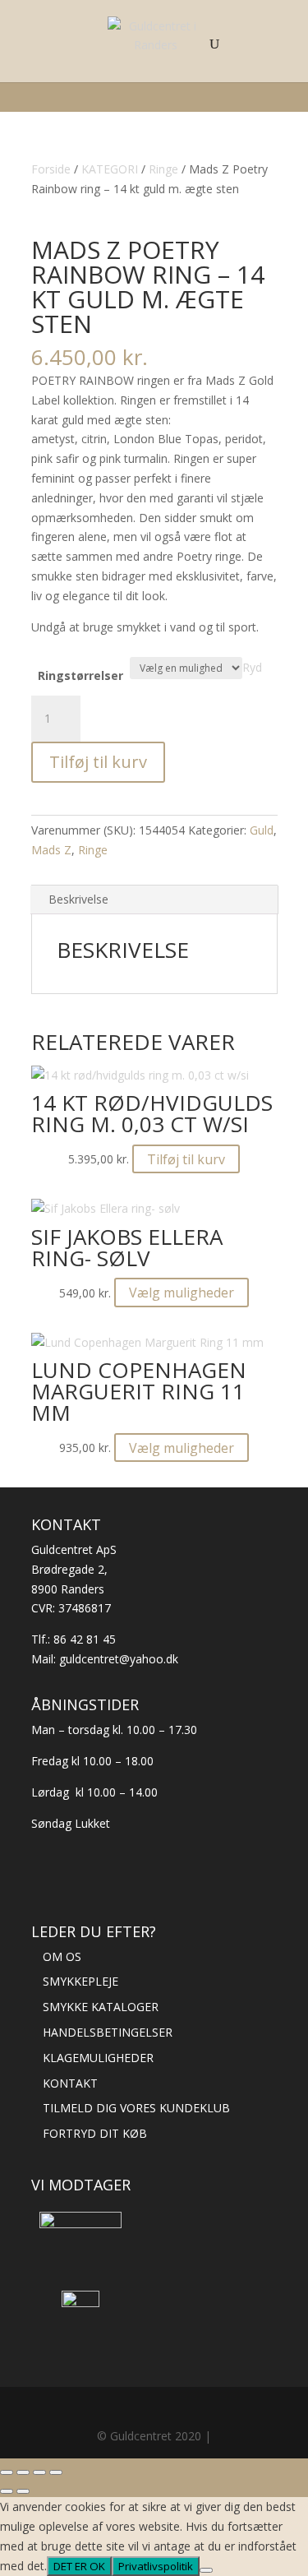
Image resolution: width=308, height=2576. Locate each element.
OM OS (62, 1956)
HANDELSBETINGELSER (108, 2032)
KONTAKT (70, 2083)
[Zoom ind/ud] (7, 2472)
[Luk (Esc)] (56, 2472)
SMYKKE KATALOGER (101, 2007)
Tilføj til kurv (98, 762)
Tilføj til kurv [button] (186, 1159)
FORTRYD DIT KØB (95, 2133)
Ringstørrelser (80, 675)
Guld (262, 830)
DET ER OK (79, 2566)
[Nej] (206, 2570)
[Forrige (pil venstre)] (7, 2491)
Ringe (93, 850)
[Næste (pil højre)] (23, 2491)
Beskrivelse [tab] (78, 899)
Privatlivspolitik (156, 2566)
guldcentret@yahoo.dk (119, 1659)
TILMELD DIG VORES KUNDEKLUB (136, 2108)
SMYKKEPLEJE (80, 1981)
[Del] (39, 2472)
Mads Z (51, 850)
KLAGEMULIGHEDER (98, 2058)
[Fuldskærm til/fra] (23, 2472)
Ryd (252, 667)
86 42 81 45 (85, 1639)
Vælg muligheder (182, 1293)
